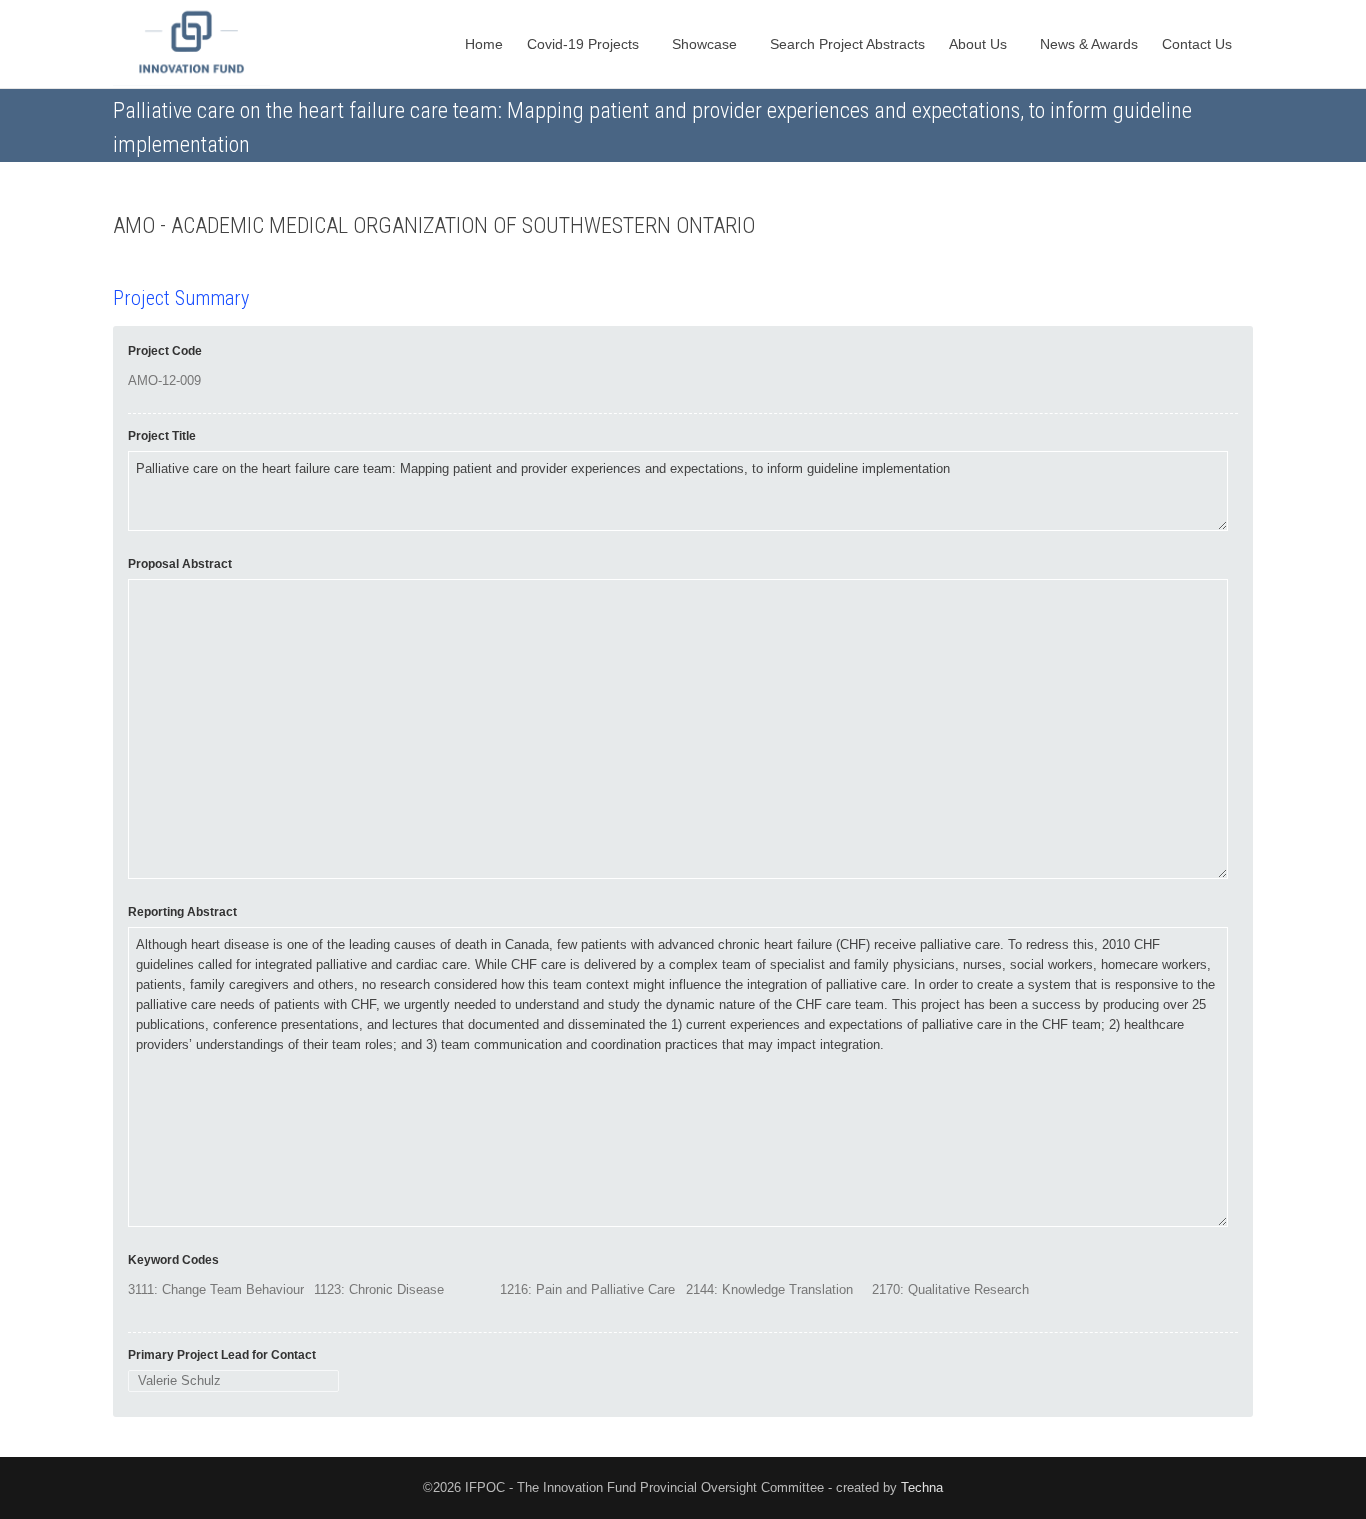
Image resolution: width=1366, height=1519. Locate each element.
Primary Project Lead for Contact (222, 1355)
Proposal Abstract (180, 564)
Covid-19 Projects (585, 44)
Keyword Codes (173, 1260)
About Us (980, 44)
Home (484, 44)
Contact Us (1199, 44)
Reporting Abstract (182, 912)
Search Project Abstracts (847, 44)
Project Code (165, 351)
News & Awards (1089, 44)
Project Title (162, 436)
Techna (922, 1487)
